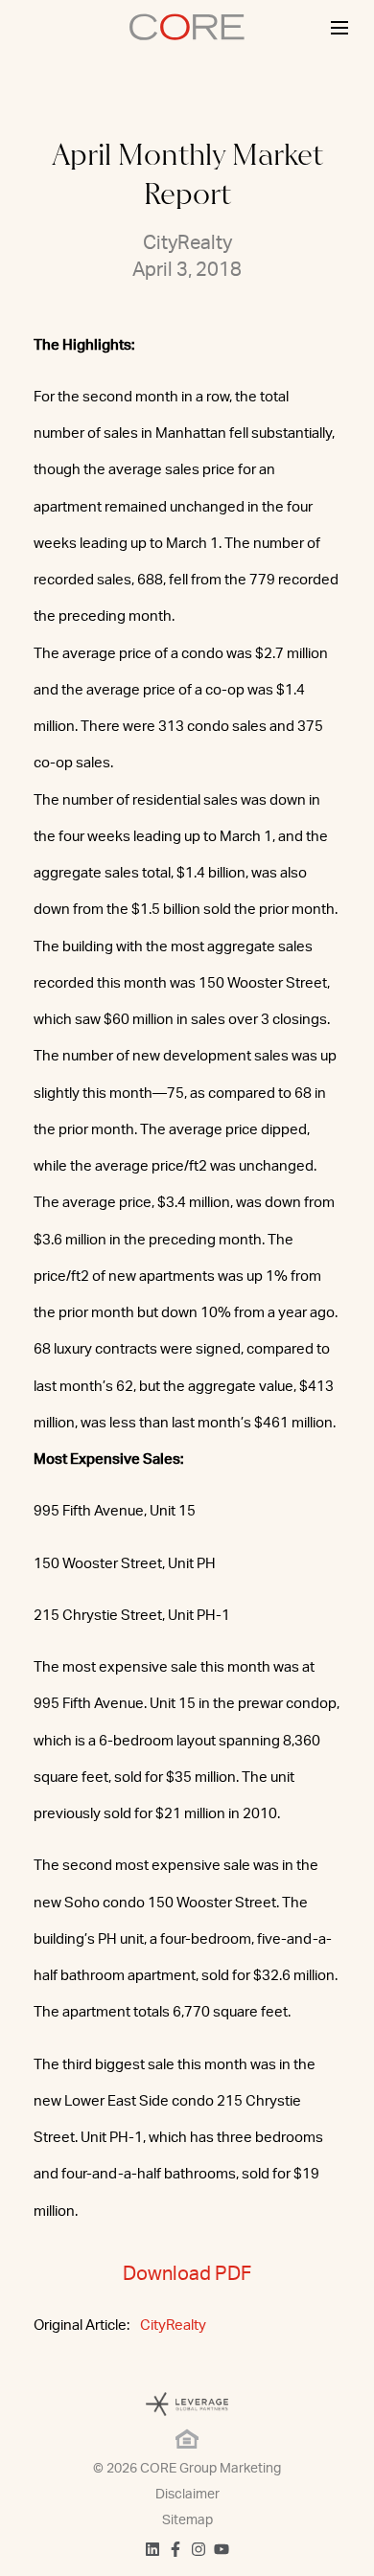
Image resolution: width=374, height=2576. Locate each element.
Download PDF (187, 2274)
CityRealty (173, 2325)
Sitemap (187, 2520)
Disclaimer (187, 2495)
